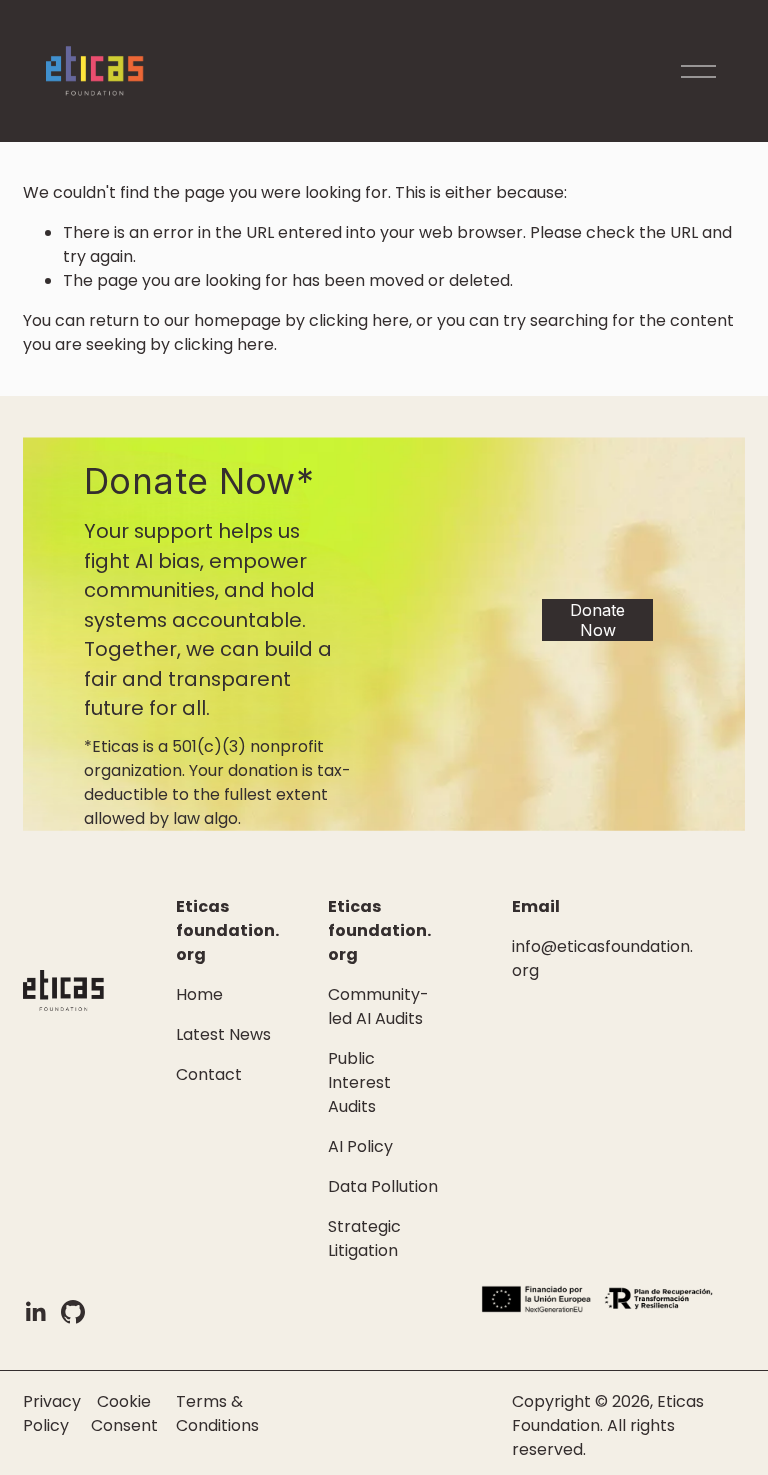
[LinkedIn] (35, 1312)
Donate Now (597, 620)
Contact (209, 1074)
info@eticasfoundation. (602, 946)
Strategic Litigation (364, 1238)
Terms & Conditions (217, 1413)
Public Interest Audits (359, 1082)
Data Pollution (383, 1186)
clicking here (359, 320)
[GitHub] (73, 1312)
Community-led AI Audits (378, 1006)
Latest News (223, 1034)
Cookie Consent (124, 1413)
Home (199, 994)
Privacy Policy (52, 1413)
